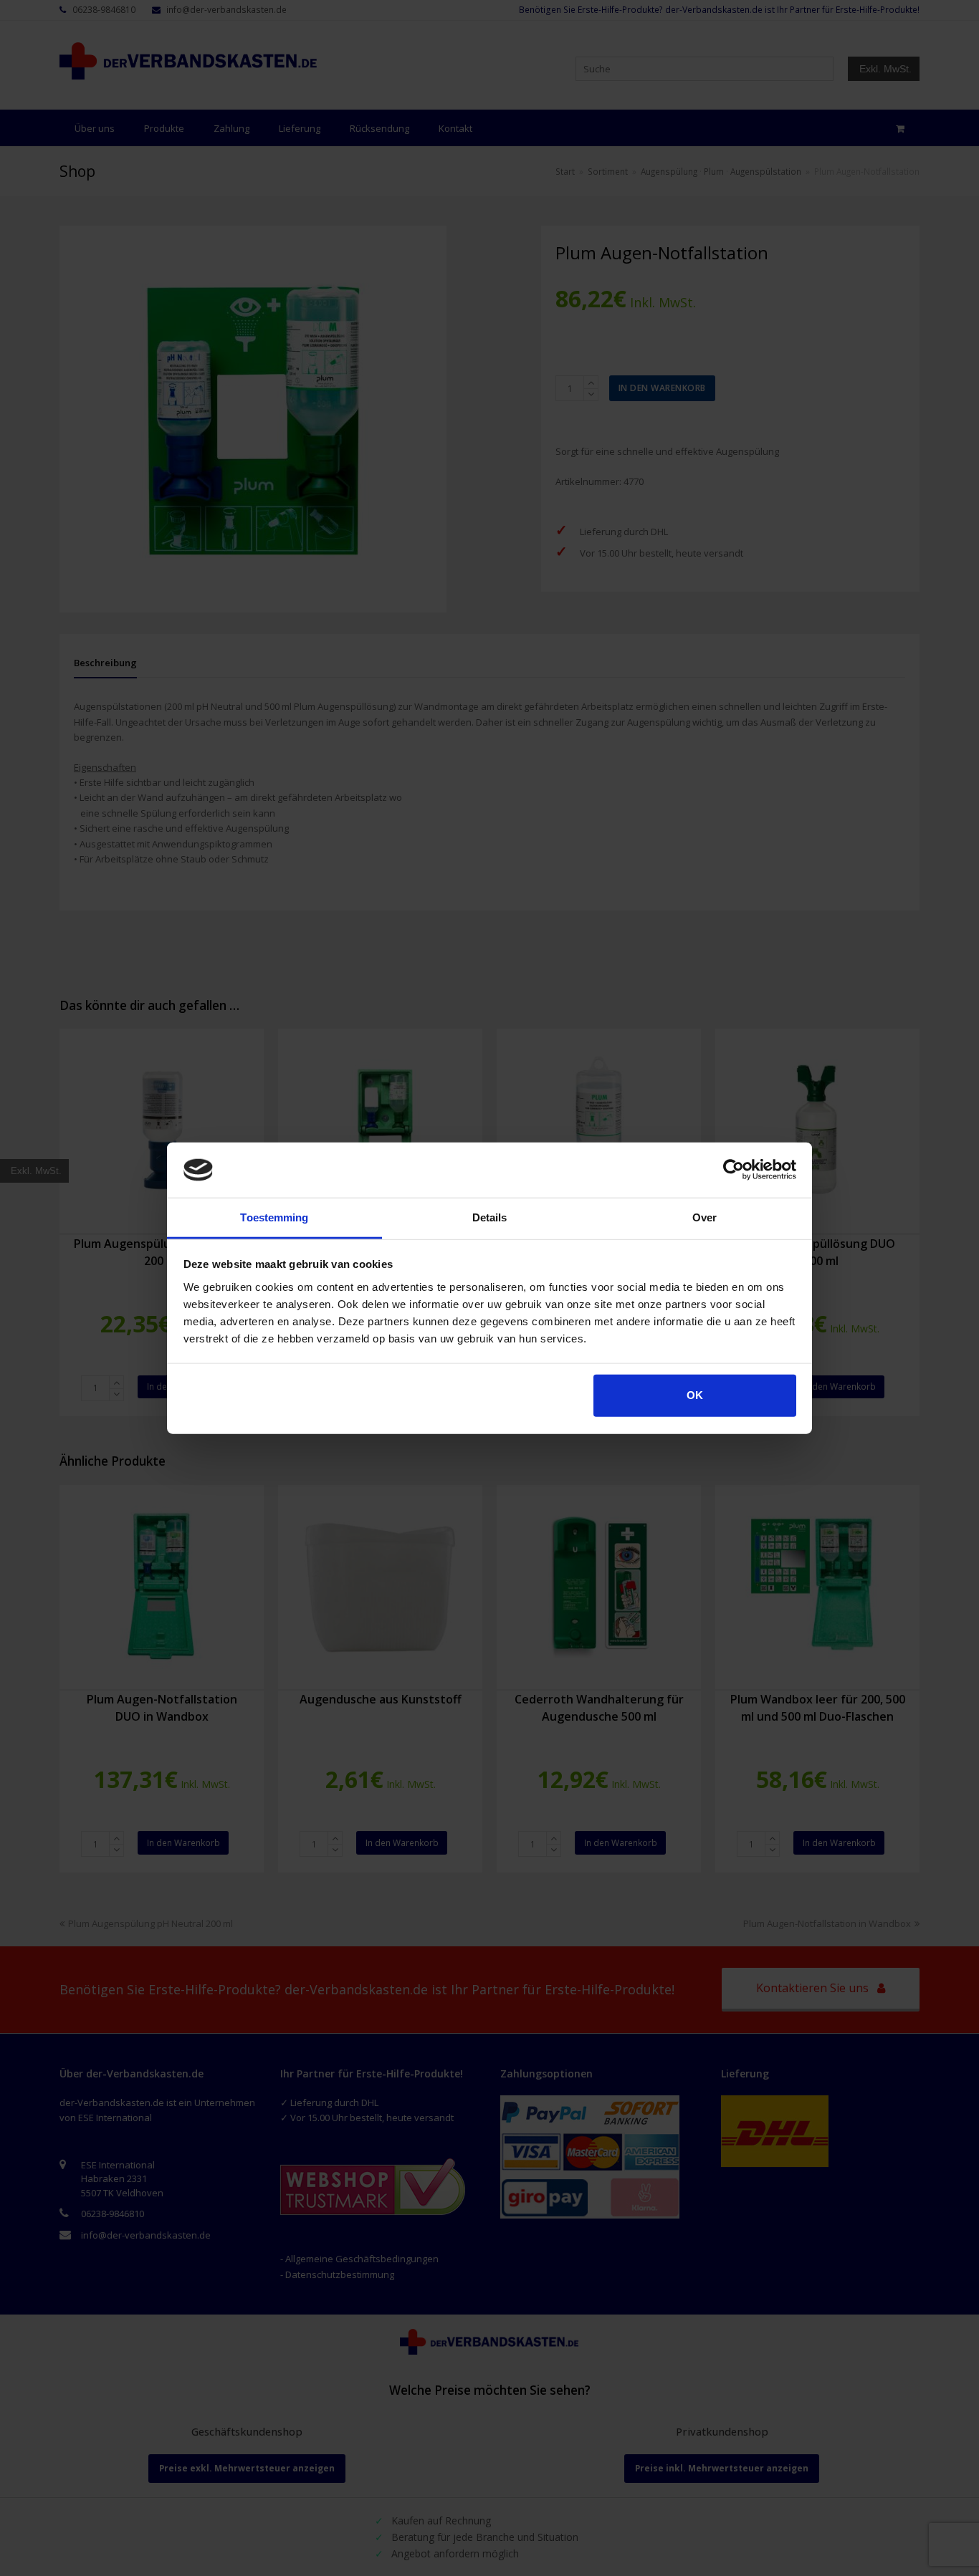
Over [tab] (705, 1217)
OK (695, 1395)
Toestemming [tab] (274, 1217)
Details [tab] (490, 1217)
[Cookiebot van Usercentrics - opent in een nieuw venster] (734, 1170)
